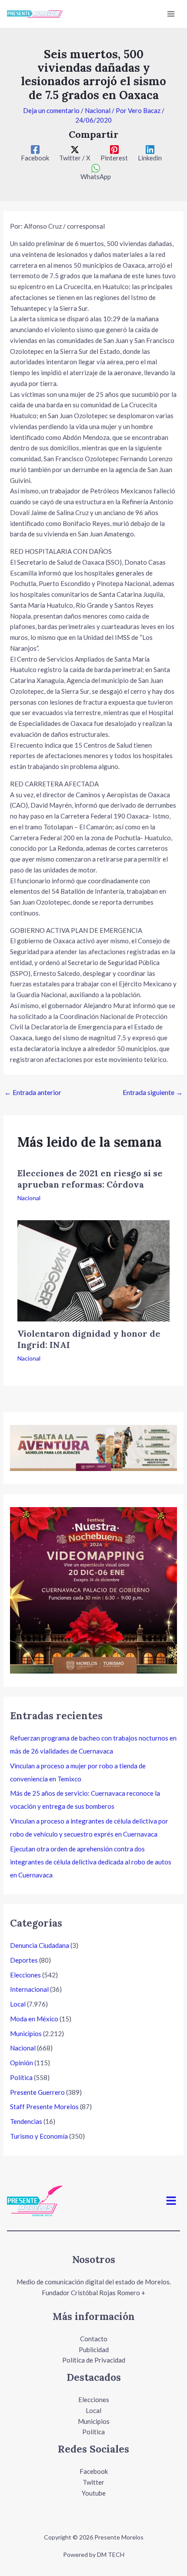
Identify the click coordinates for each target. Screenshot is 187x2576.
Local (18, 2004)
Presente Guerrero (37, 2092)
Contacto (94, 2339)
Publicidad (94, 2350)
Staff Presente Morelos (44, 2107)
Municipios (26, 2034)
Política (21, 2077)
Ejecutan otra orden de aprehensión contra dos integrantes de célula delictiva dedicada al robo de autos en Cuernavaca (91, 1862)
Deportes (24, 1960)
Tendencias (26, 2121)
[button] (171, 2201)
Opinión (22, 2063)
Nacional (98, 110)
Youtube (94, 2493)
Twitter (93, 2482)
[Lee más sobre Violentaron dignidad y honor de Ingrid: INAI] (93, 1270)
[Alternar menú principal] (171, 14)
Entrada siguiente (153, 1092)
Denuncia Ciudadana (40, 1945)
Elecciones (25, 1975)
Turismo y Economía (39, 2136)
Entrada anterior (33, 1092)
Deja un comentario (51, 110)
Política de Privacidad (94, 2360)
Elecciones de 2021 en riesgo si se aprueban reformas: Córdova (90, 1179)
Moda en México (34, 2019)
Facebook (94, 2471)
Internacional (29, 1989)
